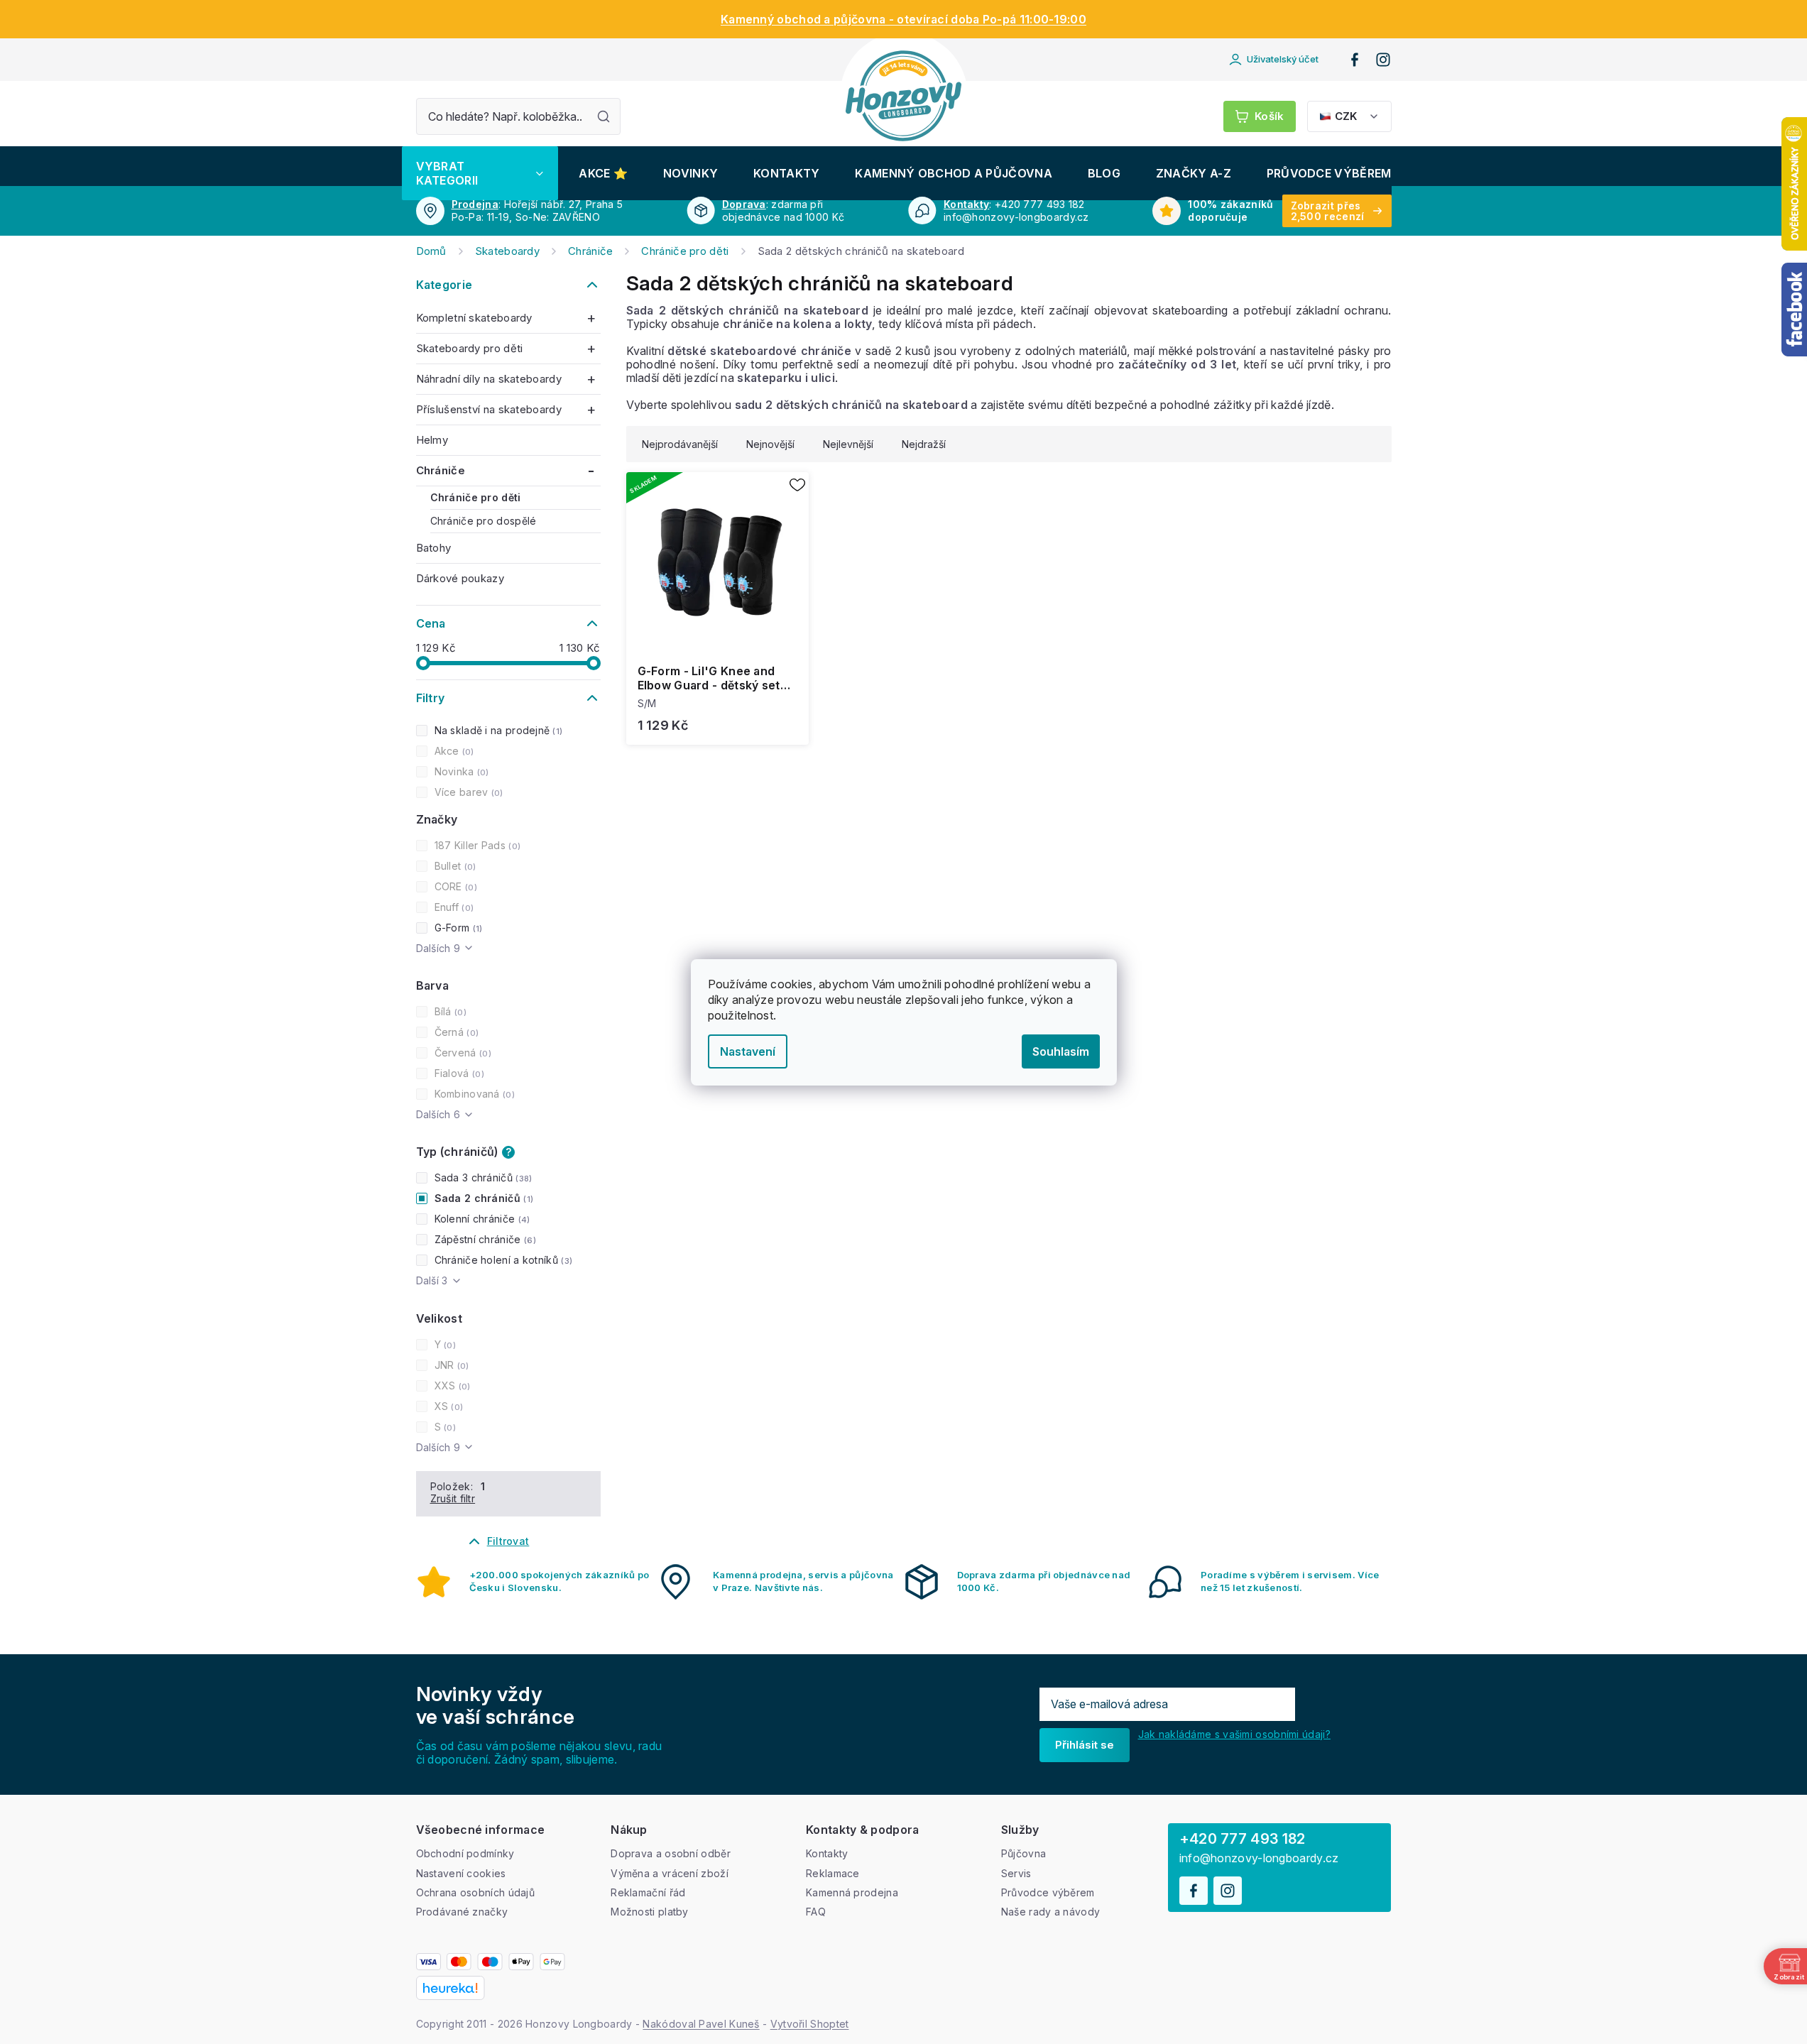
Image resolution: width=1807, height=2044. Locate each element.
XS (448, 1406)
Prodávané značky (462, 1912)
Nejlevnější (848, 444)
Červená (462, 1053)
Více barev (468, 792)
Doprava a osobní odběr (671, 1853)
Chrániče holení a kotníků (502, 1260)
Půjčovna (1023, 1853)
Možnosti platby (650, 1912)
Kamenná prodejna (852, 1892)
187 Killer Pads (476, 845)
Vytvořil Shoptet (810, 2024)
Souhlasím (1061, 1051)
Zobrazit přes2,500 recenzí (1328, 211)
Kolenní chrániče (481, 1219)
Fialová (458, 1073)
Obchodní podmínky (465, 1853)
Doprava (744, 204)
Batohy (434, 548)
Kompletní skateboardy (474, 318)
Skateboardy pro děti (470, 348)
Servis (1016, 1873)
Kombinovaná (473, 1094)
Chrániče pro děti (476, 497)
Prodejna (475, 204)
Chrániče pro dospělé (484, 521)
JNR (451, 1365)
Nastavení (748, 1051)
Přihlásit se (1085, 1745)
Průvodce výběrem (1048, 1892)
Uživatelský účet (1283, 59)
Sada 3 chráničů (482, 1177)
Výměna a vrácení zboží (670, 1873)
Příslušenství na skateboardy (489, 409)
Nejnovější (770, 444)
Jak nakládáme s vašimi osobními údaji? (1234, 1734)
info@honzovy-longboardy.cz (1259, 1858)
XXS (451, 1386)
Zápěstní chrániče (484, 1239)
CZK (1346, 116)
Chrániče (441, 470)
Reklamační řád (648, 1892)
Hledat (604, 116)
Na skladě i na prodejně (497, 730)
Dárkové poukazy (460, 578)
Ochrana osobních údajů (476, 1892)
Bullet (454, 866)
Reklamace (833, 1873)
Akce (453, 751)
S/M (647, 703)
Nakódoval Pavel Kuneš (701, 2024)
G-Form (457, 928)
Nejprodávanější (680, 444)
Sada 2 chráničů (482, 1198)
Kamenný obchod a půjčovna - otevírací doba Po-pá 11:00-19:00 (903, 19)
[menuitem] (480, 173)
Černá (455, 1032)
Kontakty (966, 204)
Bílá (449, 1011)
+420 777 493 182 (1243, 1839)
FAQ (816, 1912)
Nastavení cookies (461, 1873)
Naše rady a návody (1050, 1912)
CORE (454, 886)
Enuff (453, 907)
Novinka (460, 771)
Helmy (432, 440)
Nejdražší (924, 444)
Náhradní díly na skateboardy (489, 379)
